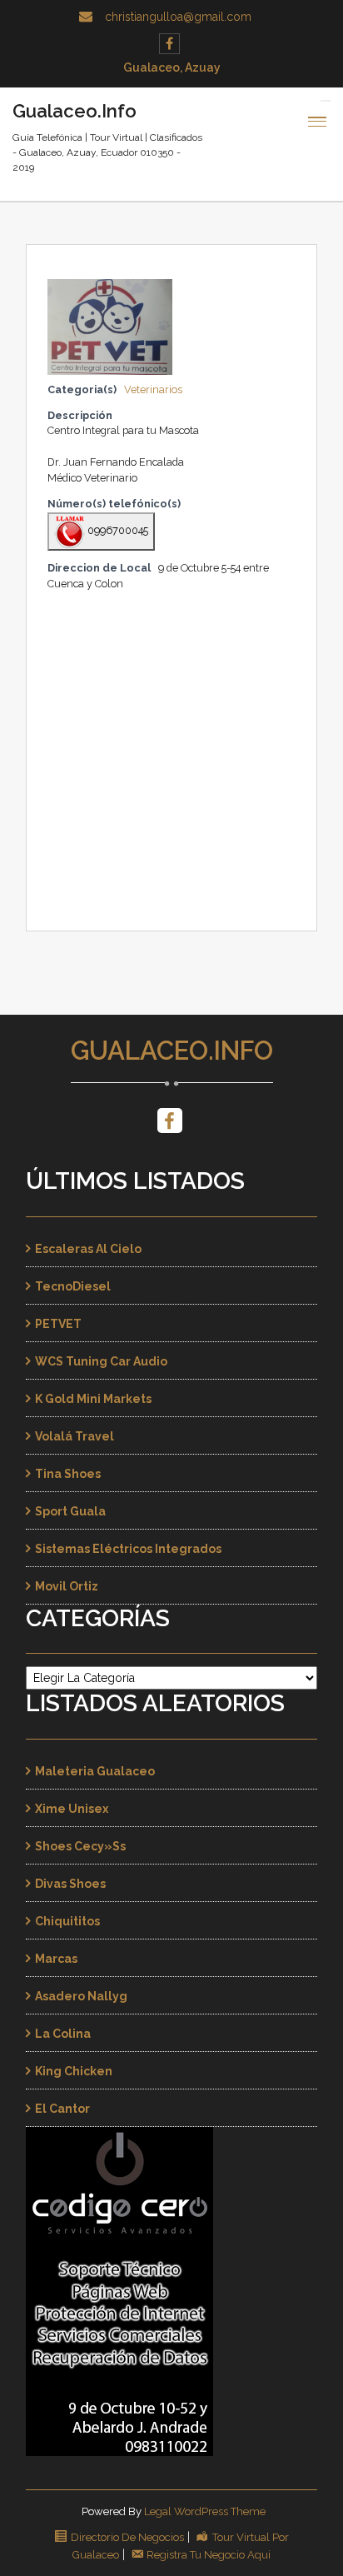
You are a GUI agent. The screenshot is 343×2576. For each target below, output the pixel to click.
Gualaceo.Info (172, 1051)
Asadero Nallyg (81, 1996)
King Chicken (74, 2071)
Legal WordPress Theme (205, 2511)
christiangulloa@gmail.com (178, 17)
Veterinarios (153, 389)
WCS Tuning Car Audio (101, 1361)
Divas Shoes (70, 1884)
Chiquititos (67, 1921)
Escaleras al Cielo (88, 1249)
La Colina (63, 2034)
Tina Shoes (68, 1474)
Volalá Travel (75, 1436)
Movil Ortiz (67, 1586)
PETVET (58, 1324)
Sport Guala (70, 1511)
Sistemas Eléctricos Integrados (128, 1549)
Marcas (56, 1959)
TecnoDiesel (73, 1286)
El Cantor (62, 2109)
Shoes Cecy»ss (80, 1846)
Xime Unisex (72, 1809)
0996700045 (117, 530)
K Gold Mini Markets (93, 1399)
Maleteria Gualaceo (95, 1771)
